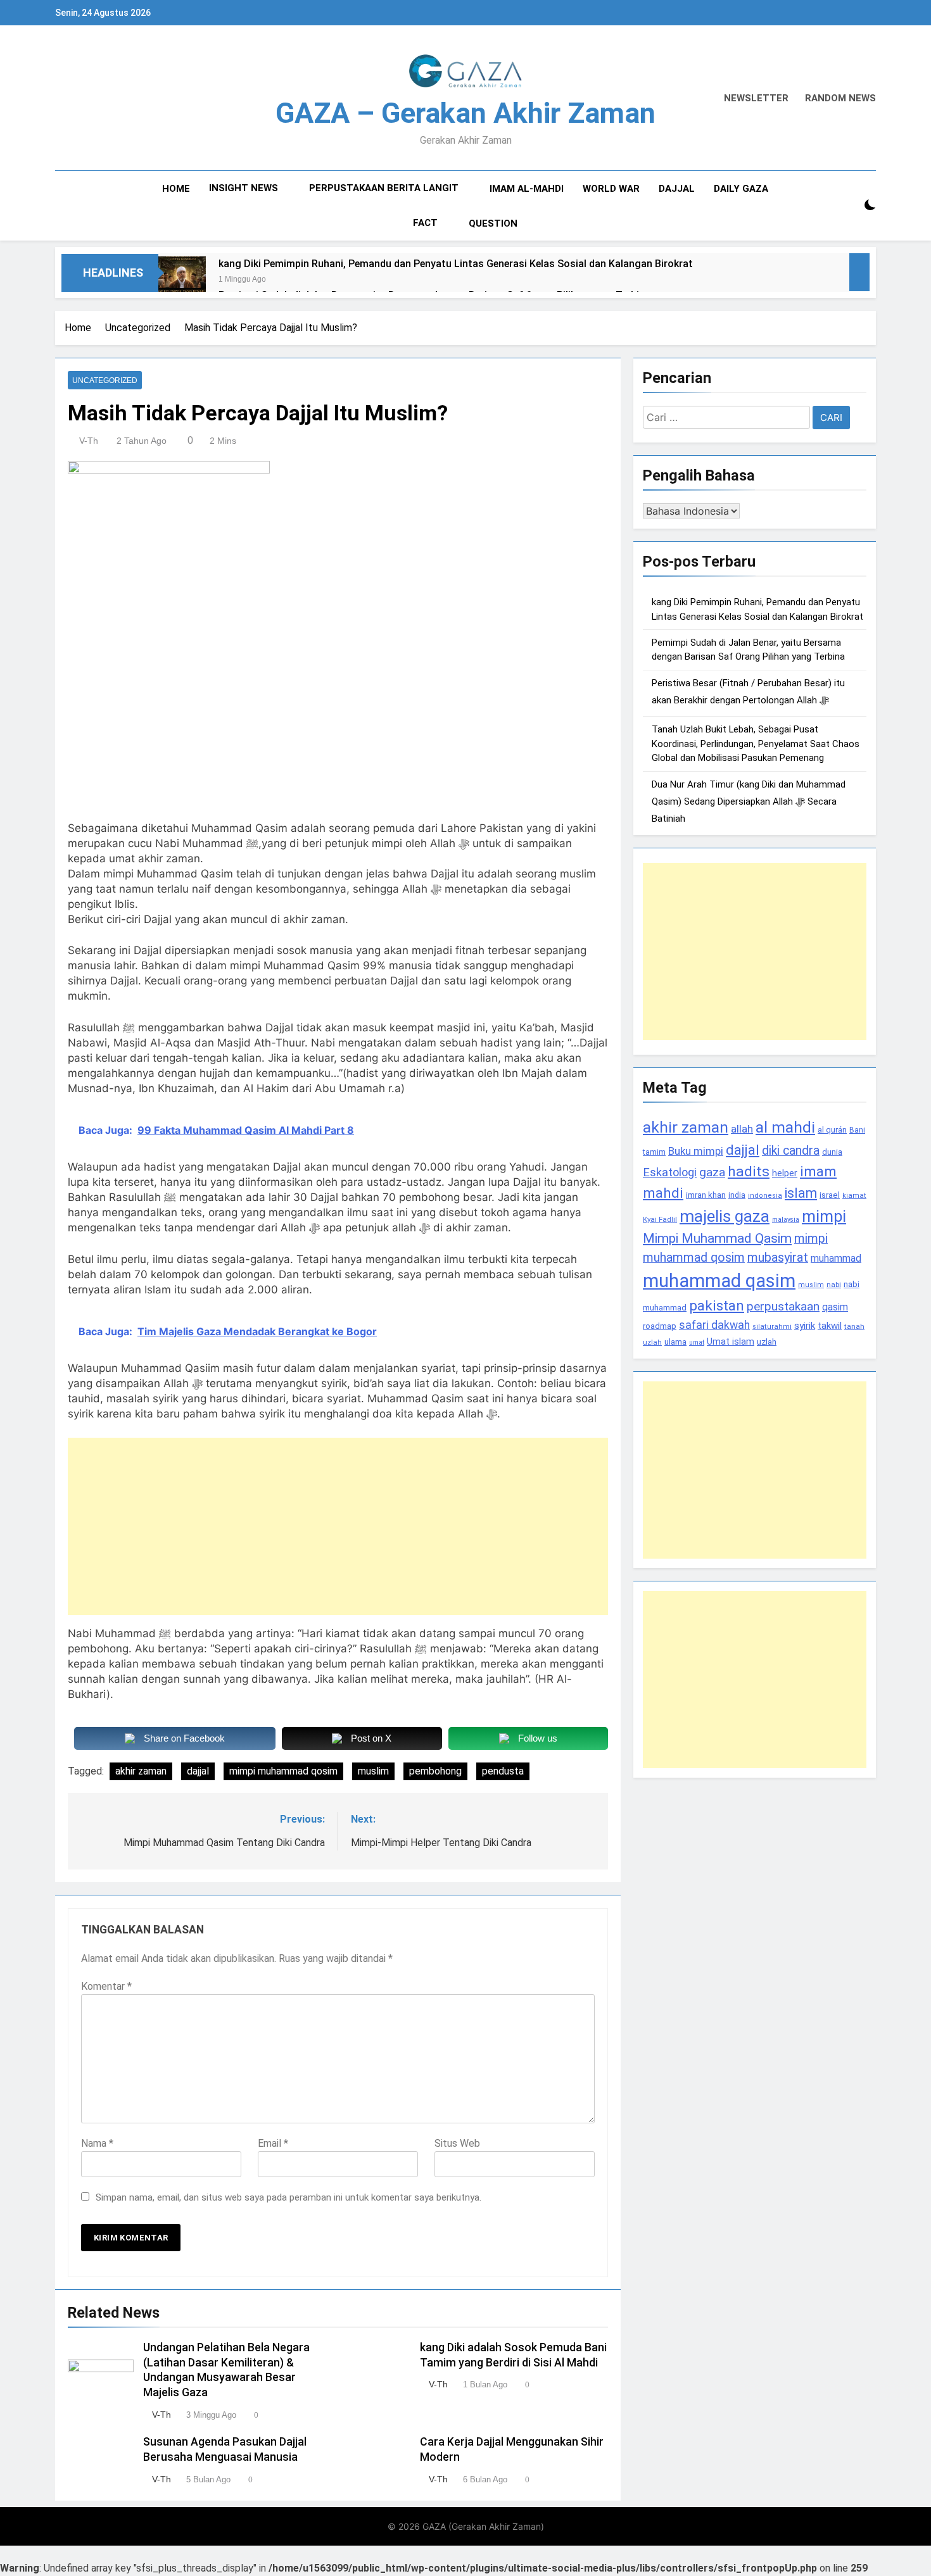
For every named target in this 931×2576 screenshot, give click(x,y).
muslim (373, 1771)
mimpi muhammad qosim (283, 1771)
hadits (749, 1172)
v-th (89, 441)
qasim (835, 1307)
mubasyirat (778, 1258)
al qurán (832, 1130)
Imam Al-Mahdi (527, 189)
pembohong (435, 1771)
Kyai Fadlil (660, 1219)
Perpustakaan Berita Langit (384, 188)
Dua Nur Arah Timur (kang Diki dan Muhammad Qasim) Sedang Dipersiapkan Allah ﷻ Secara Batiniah (749, 801)
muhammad (836, 1258)
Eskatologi (670, 1172)
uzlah (767, 1341)
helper (785, 1173)
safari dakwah (714, 1325)
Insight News (244, 188)
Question (493, 223)
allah (742, 1129)
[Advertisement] (338, 1526)
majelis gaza (725, 1216)
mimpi (824, 1216)
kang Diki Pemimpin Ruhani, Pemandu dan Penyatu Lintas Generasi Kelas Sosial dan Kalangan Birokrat (456, 264)
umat (697, 1342)
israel (830, 1195)
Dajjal (677, 189)
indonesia (765, 1196)
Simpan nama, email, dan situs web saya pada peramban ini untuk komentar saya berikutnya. (288, 2197)
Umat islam (731, 1341)
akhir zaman (141, 1771)
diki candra (791, 1151)
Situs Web (457, 2143)
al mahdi (785, 1127)
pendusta (503, 1771)
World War (611, 189)
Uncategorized (105, 380)
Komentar (106, 1986)
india (737, 1195)
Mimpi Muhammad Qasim (717, 1238)
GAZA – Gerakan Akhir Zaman (465, 113)
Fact (425, 223)
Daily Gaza (741, 189)
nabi (834, 1285)
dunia (832, 1152)
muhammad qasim (719, 1281)
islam (801, 1193)
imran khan (706, 1195)
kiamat (854, 1196)
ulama (675, 1341)
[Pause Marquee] (859, 272)
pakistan (717, 1306)
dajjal (198, 1771)
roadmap (660, 1326)
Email (273, 2143)
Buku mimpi (696, 1151)
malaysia (786, 1220)
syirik (805, 1326)
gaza (712, 1172)
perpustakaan (783, 1306)
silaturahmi (772, 1327)
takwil (830, 1326)
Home (176, 189)
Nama (97, 2143)
